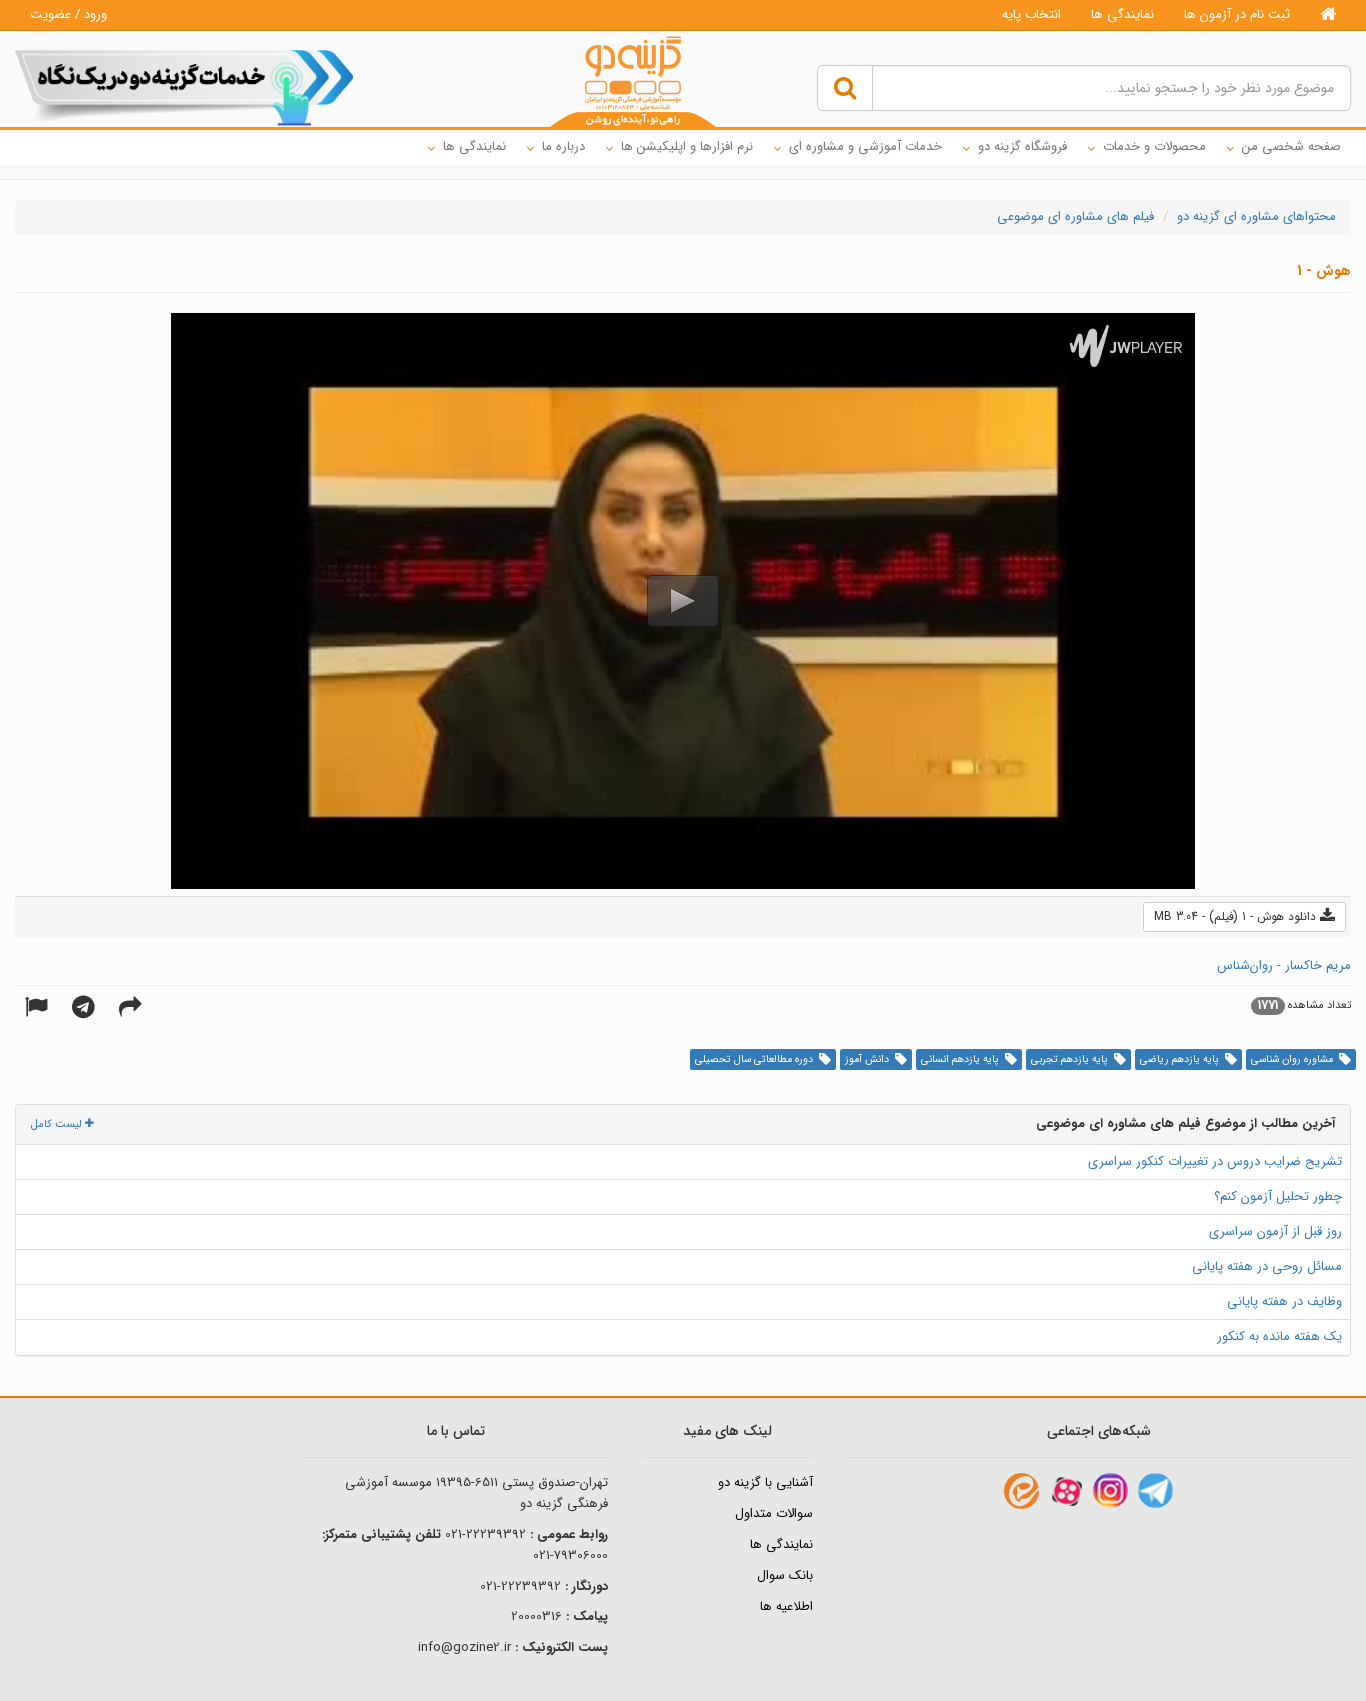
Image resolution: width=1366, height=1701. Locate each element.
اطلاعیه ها (786, 1606)
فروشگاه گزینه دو (1022, 146)
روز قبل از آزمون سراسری (1275, 1231)
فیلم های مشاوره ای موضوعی (1075, 216)
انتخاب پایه (1031, 14)
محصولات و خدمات (1154, 146)
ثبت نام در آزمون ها (1237, 14)
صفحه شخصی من (1291, 146)
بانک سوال (785, 1575)
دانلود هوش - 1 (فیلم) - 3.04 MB (1237, 916)
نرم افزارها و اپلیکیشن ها (687, 146)
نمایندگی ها (1122, 14)
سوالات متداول (774, 1513)
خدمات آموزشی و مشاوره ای (865, 146)
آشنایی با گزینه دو (765, 1482)
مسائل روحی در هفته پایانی (1267, 1266)
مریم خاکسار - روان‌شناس (1284, 965)
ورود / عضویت (68, 14)
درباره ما (563, 146)
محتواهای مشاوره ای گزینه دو (1256, 216)
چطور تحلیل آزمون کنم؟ (1278, 1196)
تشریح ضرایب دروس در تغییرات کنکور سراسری (1215, 1161)
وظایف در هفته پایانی (1284, 1301)
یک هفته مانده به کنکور (1279, 1336)
